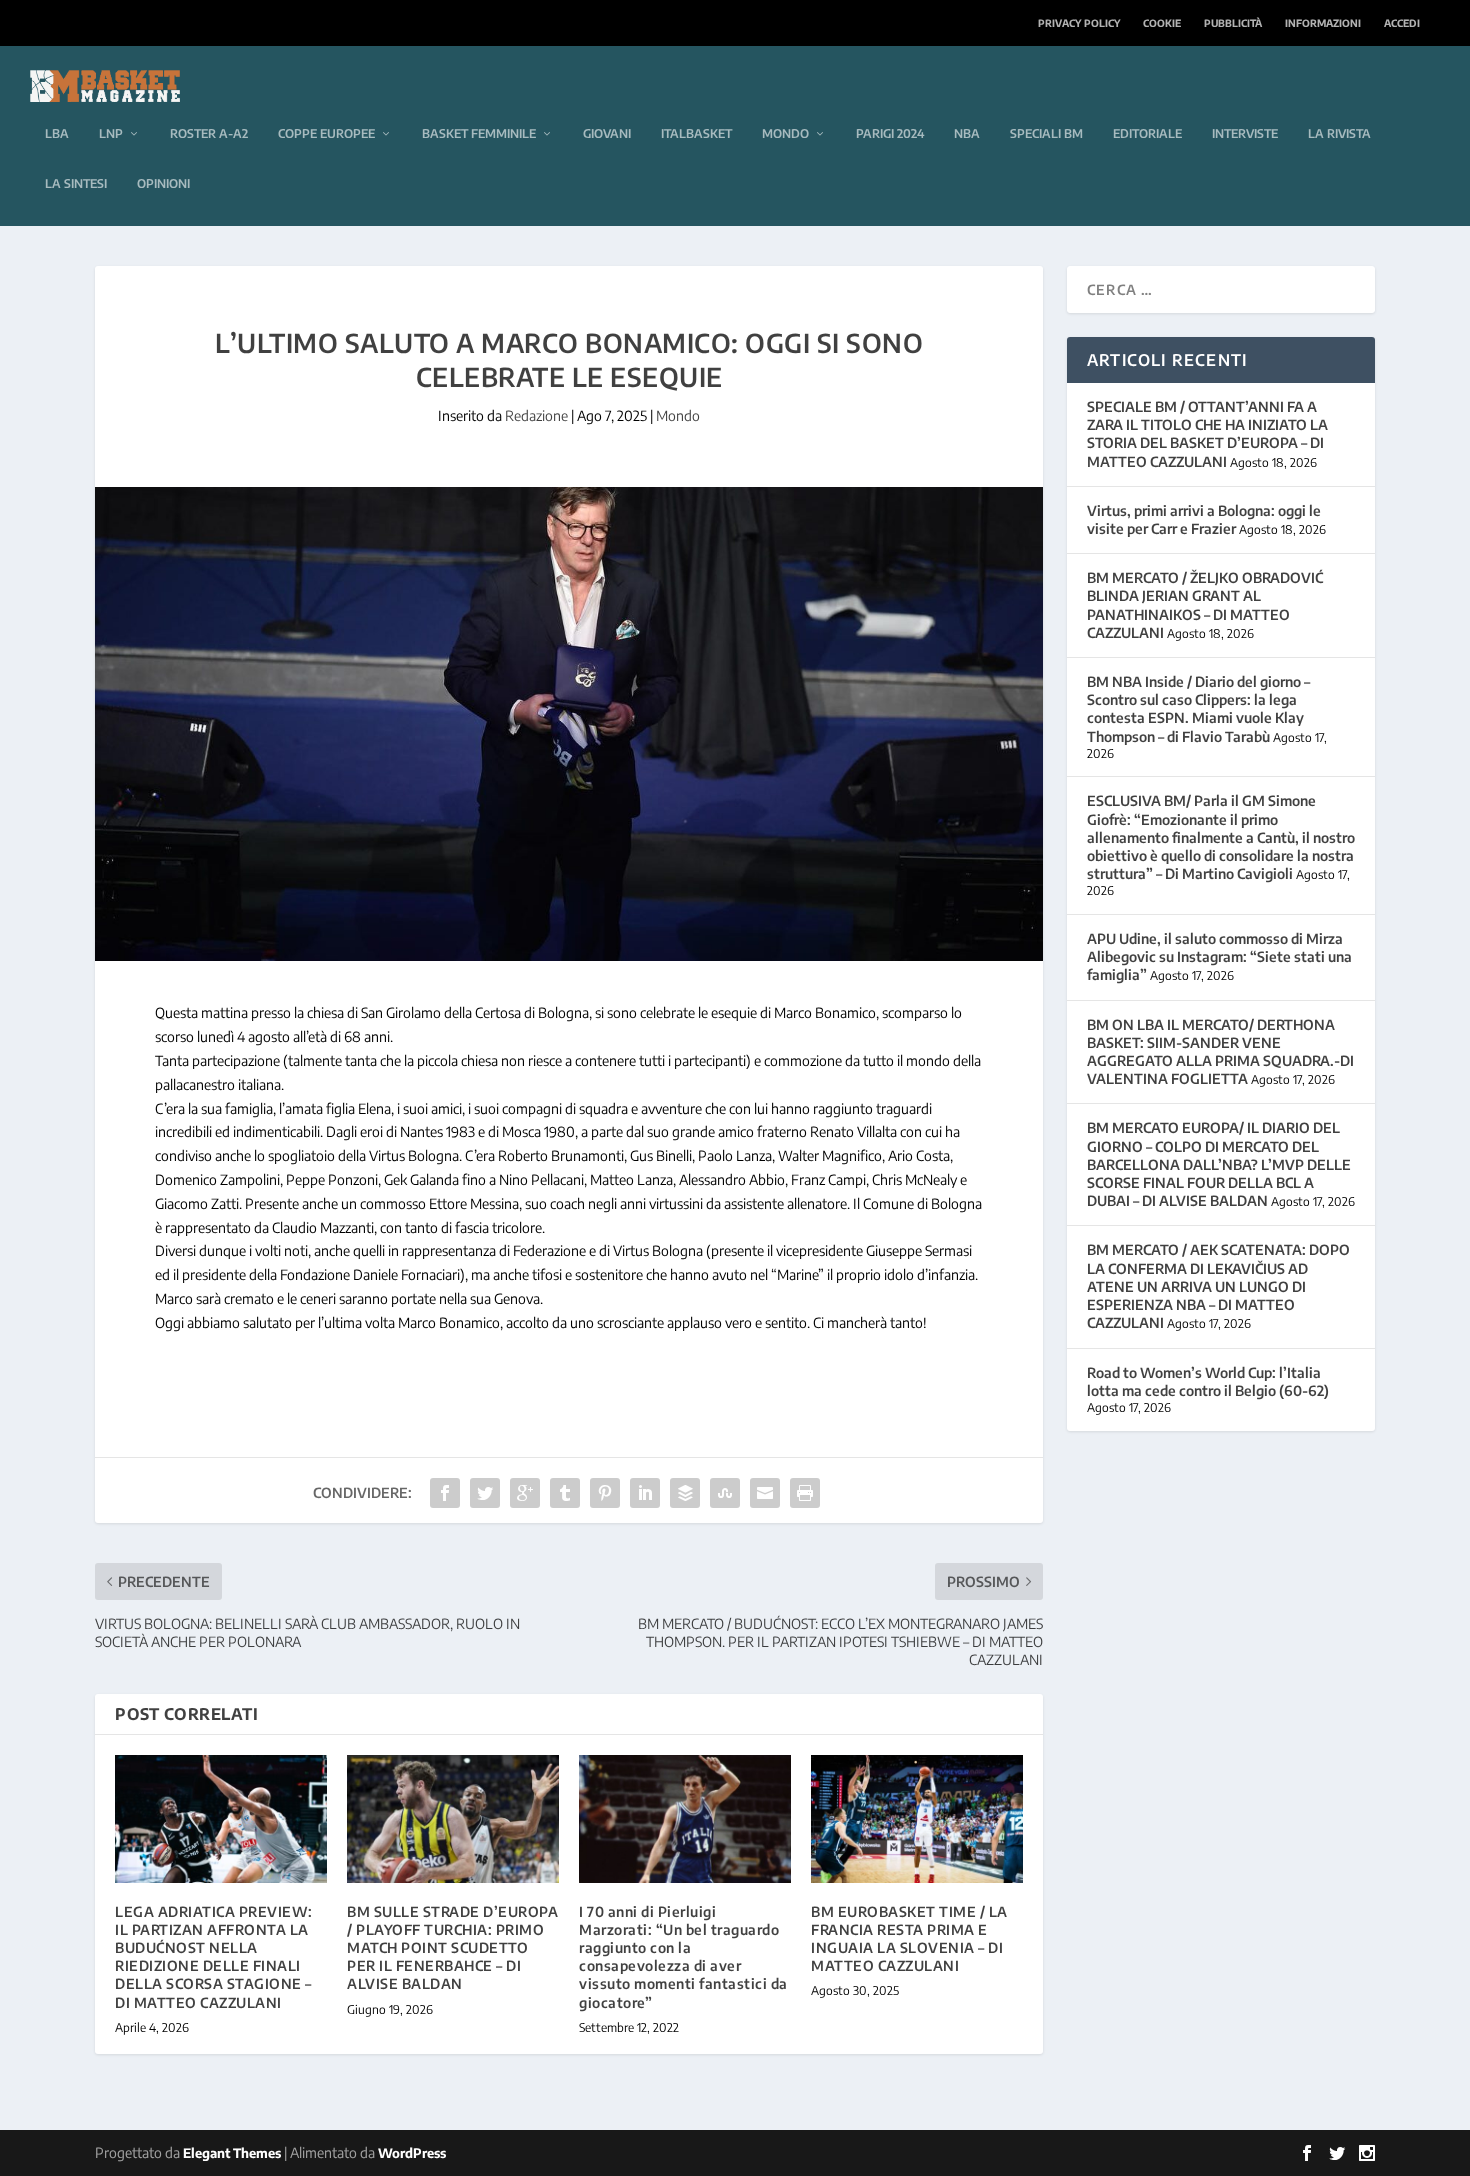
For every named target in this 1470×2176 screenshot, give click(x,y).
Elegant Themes (232, 2153)
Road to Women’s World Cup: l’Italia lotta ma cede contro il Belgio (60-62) (1208, 1381)
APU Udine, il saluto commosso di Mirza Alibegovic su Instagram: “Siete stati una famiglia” (1219, 956)
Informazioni (1323, 23)
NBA (967, 133)
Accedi (1402, 23)
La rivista (1339, 133)
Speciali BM (1046, 133)
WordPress (412, 2153)
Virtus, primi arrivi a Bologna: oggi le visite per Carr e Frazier (1204, 519)
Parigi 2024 (890, 133)
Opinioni (163, 183)
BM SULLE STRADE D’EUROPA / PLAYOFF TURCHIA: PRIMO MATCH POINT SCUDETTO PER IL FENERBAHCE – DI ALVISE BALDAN (452, 1948)
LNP (111, 133)
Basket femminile (479, 133)
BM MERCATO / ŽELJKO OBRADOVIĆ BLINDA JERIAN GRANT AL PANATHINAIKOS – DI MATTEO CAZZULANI (1205, 605)
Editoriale (1147, 133)
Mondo (785, 133)
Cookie (1162, 23)
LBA (57, 133)
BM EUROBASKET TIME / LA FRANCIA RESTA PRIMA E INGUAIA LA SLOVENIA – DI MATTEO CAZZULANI (909, 1939)
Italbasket (696, 133)
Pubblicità (1233, 23)
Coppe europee (326, 133)
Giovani (607, 133)
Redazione (536, 415)
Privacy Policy (1079, 23)
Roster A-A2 (209, 133)
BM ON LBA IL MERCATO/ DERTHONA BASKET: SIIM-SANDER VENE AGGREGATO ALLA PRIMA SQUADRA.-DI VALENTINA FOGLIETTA (1220, 1052)
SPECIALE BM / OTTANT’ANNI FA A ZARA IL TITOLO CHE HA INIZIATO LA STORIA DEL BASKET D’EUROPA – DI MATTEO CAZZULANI (1207, 434)
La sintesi (76, 183)
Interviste (1245, 133)
